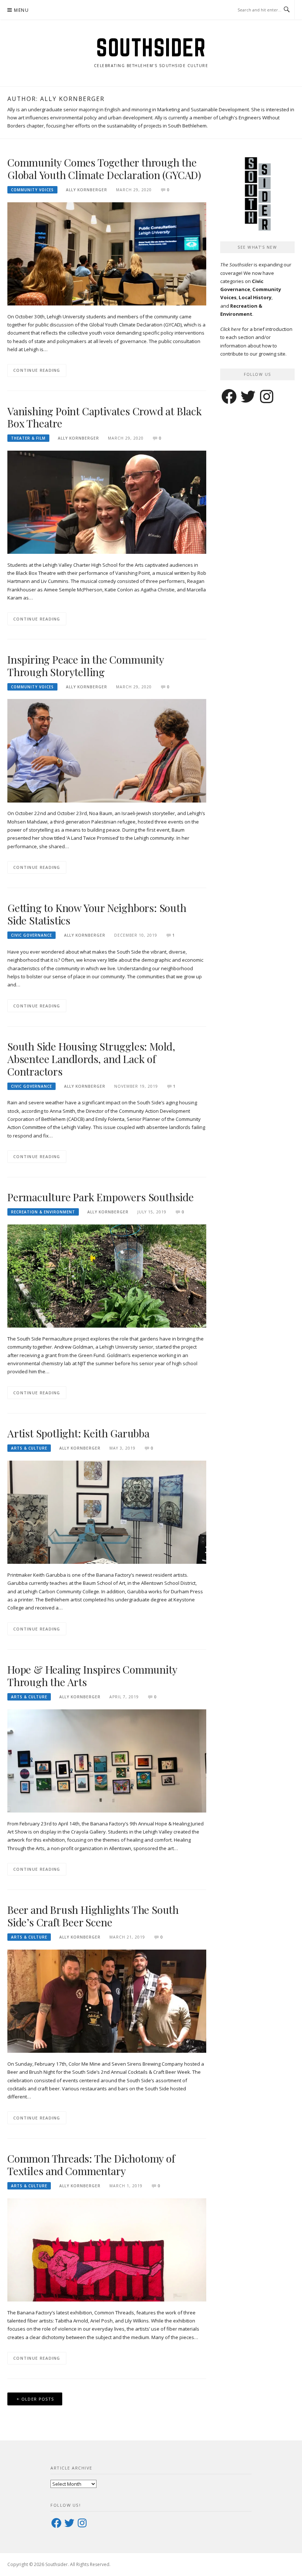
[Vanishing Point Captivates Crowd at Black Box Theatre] (107, 502)
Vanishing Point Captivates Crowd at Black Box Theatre (105, 417)
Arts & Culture (29, 1448)
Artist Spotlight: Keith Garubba (78, 1433)
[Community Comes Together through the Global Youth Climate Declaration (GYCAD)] (107, 253)
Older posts (38, 2399)
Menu (21, 10)
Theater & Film (28, 438)
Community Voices (32, 190)
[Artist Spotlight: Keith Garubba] (107, 1512)
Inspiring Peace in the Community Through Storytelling (86, 666)
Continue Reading (37, 370)
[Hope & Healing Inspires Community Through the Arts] (107, 1760)
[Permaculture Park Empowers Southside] (107, 1276)
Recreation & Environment (43, 1212)
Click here (231, 329)
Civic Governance (31, 935)
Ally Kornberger (87, 190)
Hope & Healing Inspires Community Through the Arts (92, 1676)
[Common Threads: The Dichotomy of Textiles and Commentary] (107, 2249)
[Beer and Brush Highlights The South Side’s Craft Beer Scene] (107, 2001)
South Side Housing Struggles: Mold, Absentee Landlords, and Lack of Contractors (91, 1059)
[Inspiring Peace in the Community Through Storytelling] (107, 750)
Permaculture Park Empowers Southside (101, 1197)
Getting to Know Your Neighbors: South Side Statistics (97, 914)
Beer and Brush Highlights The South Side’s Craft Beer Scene (93, 1916)
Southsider (151, 47)
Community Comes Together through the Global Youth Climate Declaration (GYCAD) (104, 169)
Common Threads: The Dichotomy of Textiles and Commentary (91, 2165)
